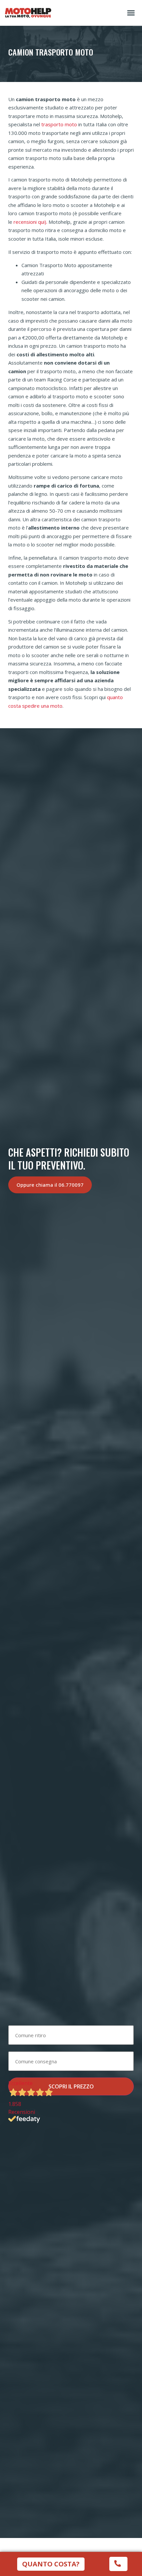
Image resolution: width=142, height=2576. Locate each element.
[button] (131, 13)
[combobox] (71, 2035)
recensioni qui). (30, 222)
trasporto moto (59, 124)
